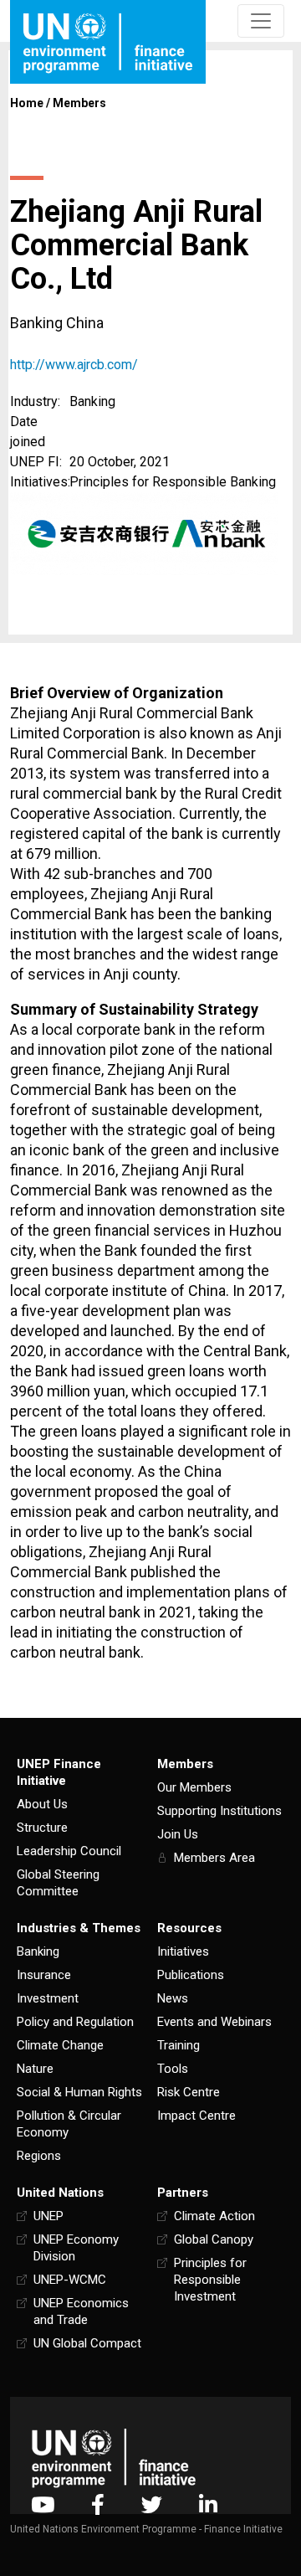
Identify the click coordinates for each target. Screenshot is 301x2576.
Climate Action (214, 2216)
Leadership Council (69, 1851)
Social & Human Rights (79, 2092)
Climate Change (60, 2045)
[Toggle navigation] (261, 21)
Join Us (178, 1834)
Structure (42, 1828)
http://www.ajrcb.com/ (74, 365)
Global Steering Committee (58, 1883)
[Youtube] (43, 2504)
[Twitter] (152, 2504)
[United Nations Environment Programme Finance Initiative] (114, 2458)
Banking (38, 1951)
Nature (35, 2069)
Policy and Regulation (75, 2022)
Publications (191, 1975)
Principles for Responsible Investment (210, 2280)
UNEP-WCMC (70, 2280)
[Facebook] (98, 2504)
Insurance (44, 1975)
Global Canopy (214, 2239)
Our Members (194, 1787)
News (173, 1998)
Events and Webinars (214, 2022)
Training (179, 2045)
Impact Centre (196, 2116)
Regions (39, 2156)
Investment (48, 1998)
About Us (42, 1804)
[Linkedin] (208, 2504)
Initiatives (183, 1951)
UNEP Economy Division (76, 2248)
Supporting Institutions (219, 1811)
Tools (173, 2069)
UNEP (48, 2216)
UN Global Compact (87, 2343)
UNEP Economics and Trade (81, 2311)
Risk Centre (189, 2092)
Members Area (214, 1858)
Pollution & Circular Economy (69, 2124)
